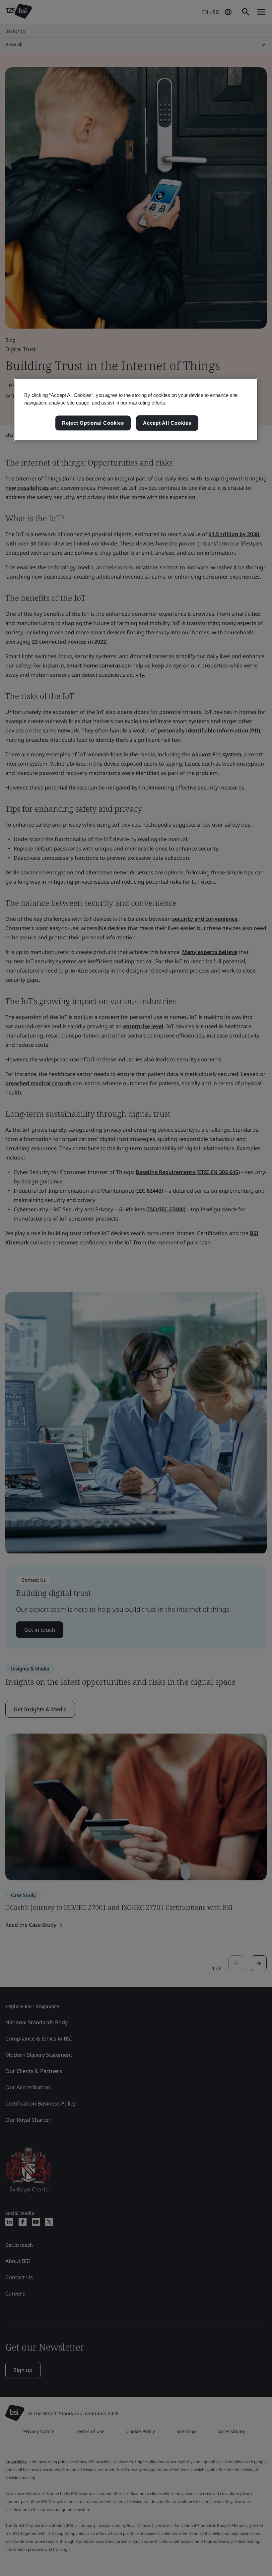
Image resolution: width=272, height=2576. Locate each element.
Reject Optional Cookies (93, 423)
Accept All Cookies (167, 423)
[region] (136, 410)
